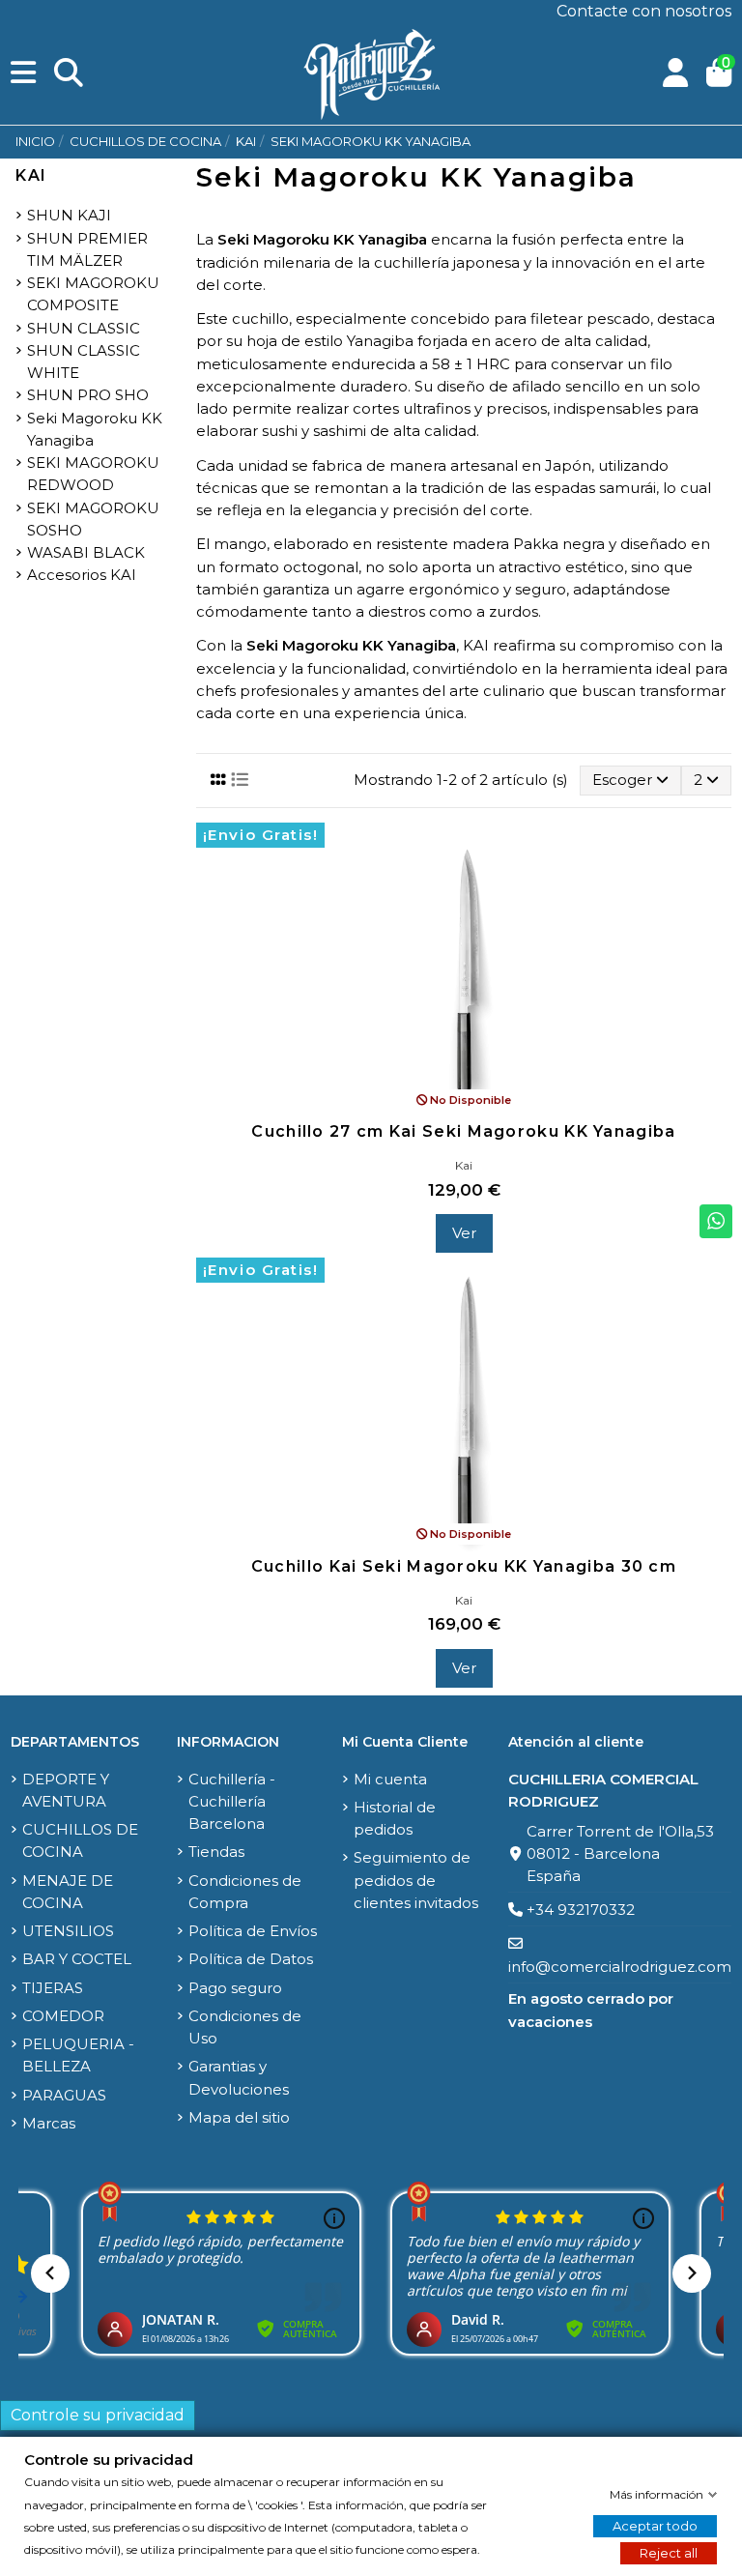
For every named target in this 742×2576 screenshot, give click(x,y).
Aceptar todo (655, 2526)
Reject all (669, 2553)
